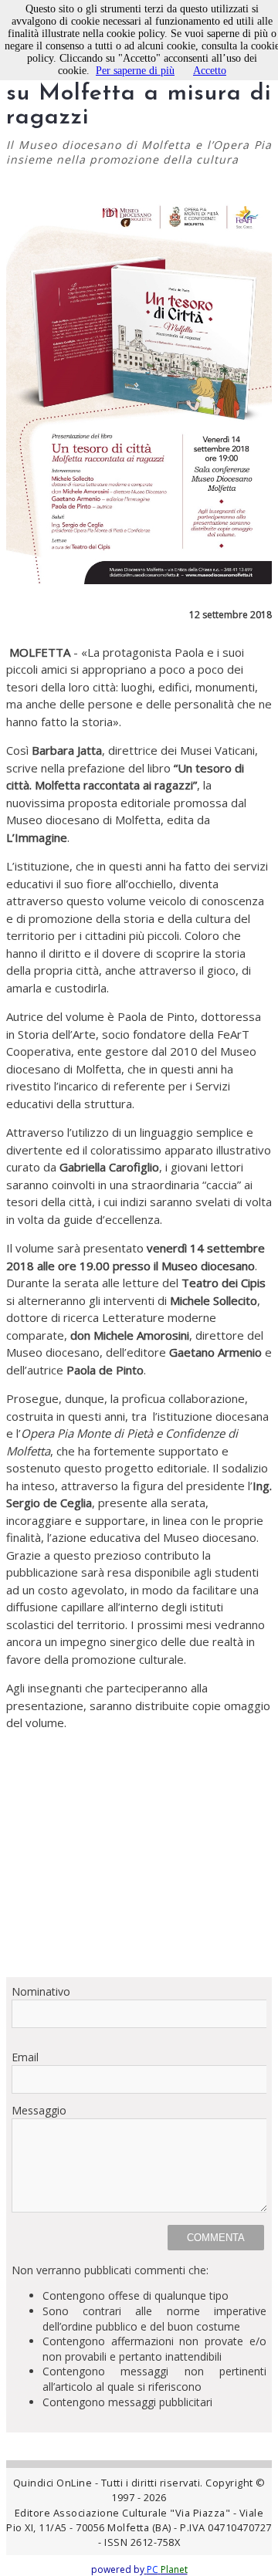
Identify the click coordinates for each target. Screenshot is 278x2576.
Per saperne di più (135, 71)
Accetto (210, 71)
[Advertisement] (139, 1854)
